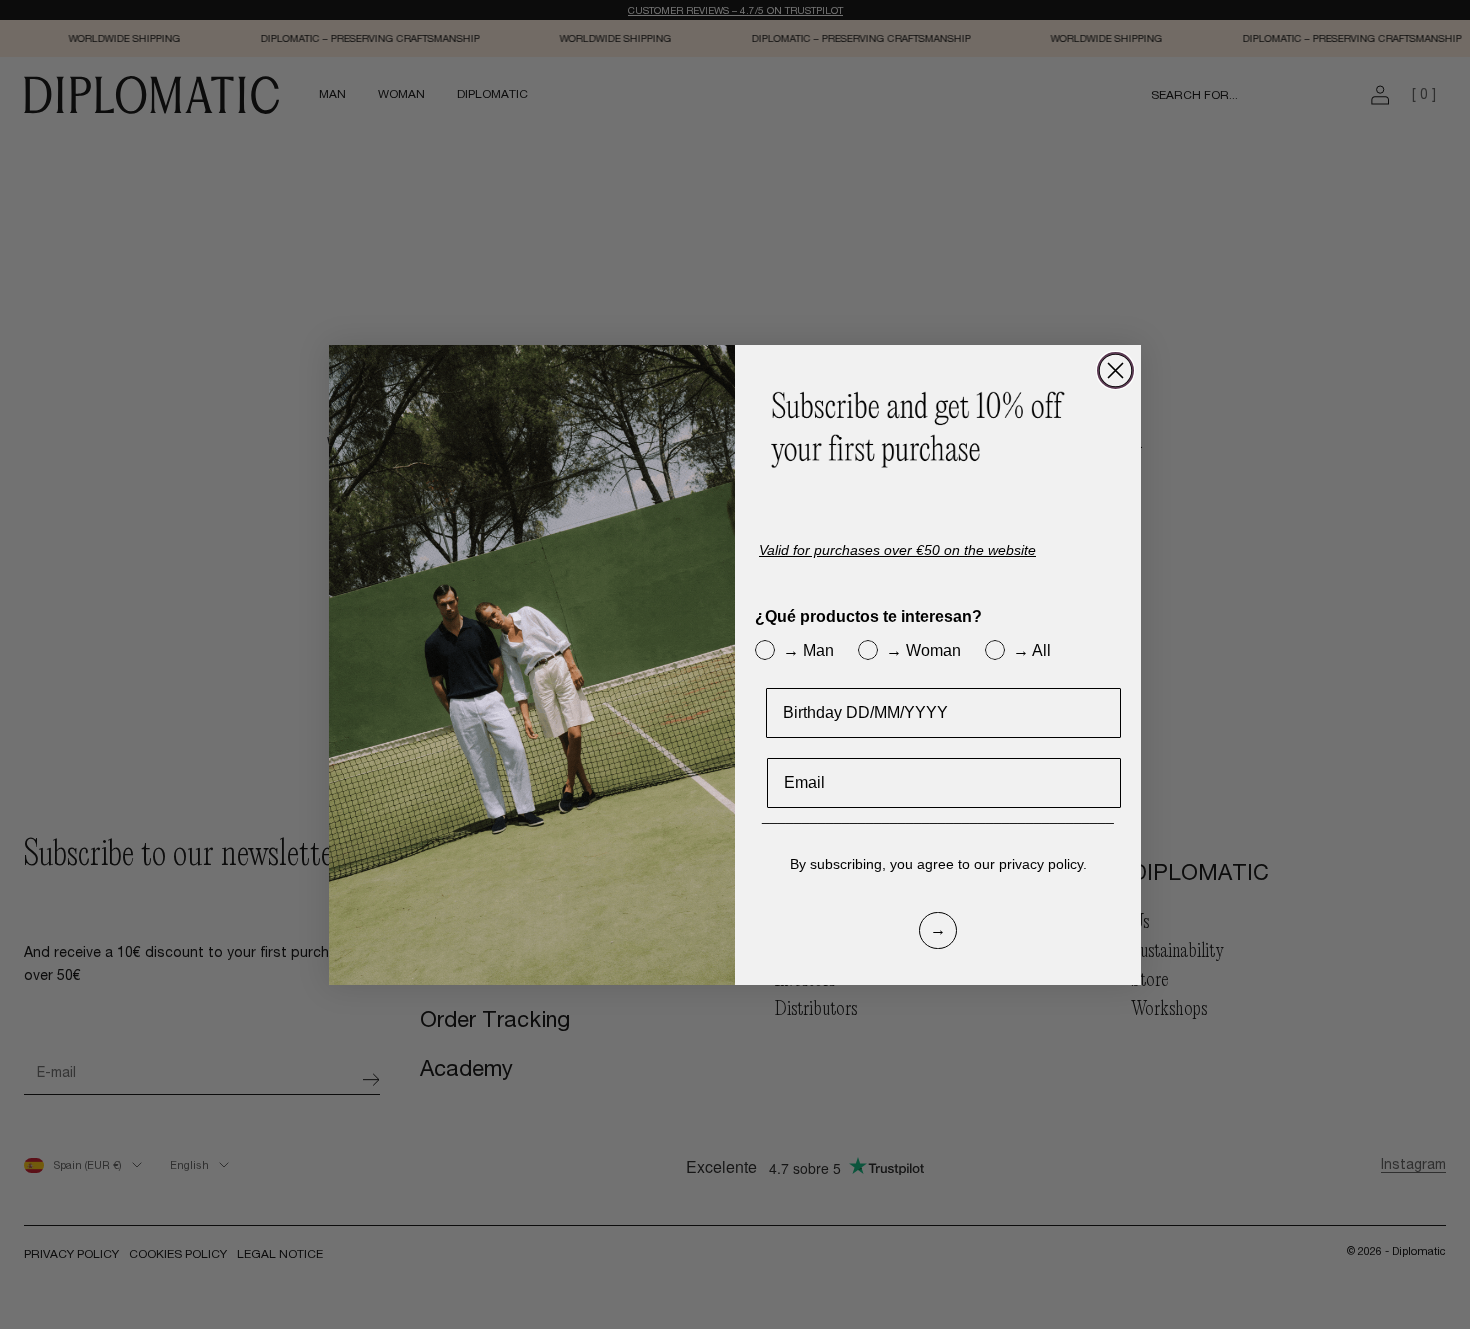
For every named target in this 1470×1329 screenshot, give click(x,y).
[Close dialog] (1115, 370)
